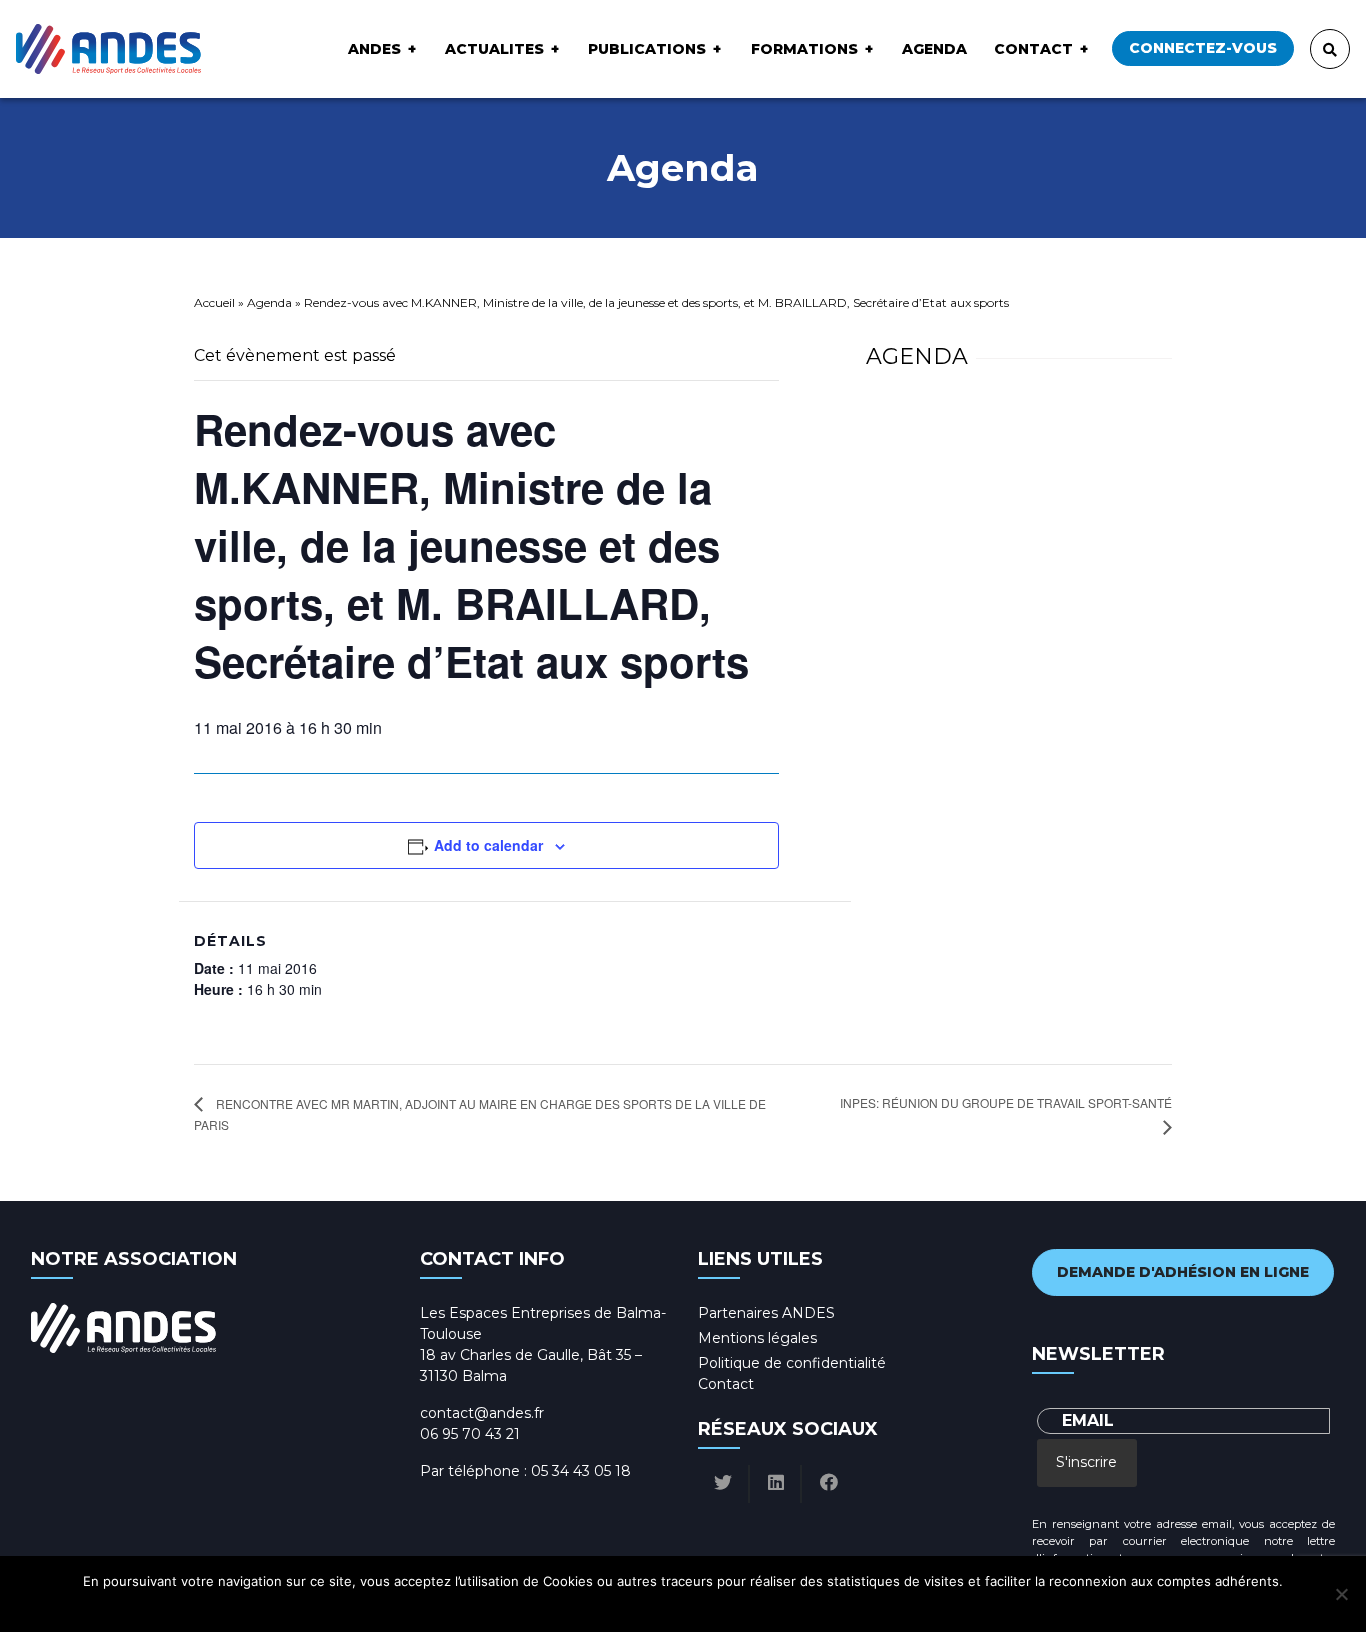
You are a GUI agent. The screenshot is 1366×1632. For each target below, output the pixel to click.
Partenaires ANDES (766, 1313)
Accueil (214, 302)
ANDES (374, 49)
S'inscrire (1086, 1462)
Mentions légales (757, 1338)
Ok (599, 1607)
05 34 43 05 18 (581, 1471)
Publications (647, 49)
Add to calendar (488, 845)
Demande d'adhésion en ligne (1183, 1272)
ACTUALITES (494, 49)
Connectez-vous (1203, 48)
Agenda (934, 49)
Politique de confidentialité (792, 1363)
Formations (804, 49)
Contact (1033, 49)
